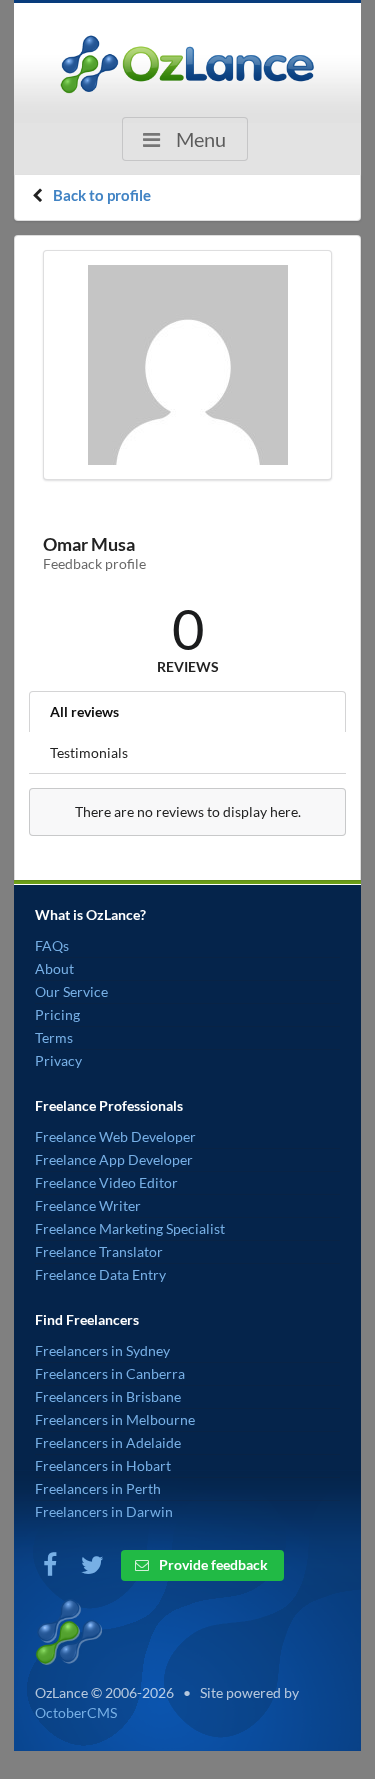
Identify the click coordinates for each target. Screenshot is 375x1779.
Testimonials (89, 752)
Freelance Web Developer (115, 1136)
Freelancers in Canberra (110, 1373)
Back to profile (102, 195)
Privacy (58, 1060)
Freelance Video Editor (106, 1182)
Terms (54, 1037)
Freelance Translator (99, 1251)
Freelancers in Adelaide (108, 1442)
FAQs (52, 945)
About (54, 968)
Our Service (71, 991)
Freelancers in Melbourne (115, 1419)
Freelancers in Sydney (102, 1350)
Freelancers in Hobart (103, 1465)
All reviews (84, 711)
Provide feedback (212, 1564)
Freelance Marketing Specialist (130, 1228)
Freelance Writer (88, 1205)
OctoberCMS (76, 1712)
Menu (199, 139)
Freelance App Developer (114, 1159)
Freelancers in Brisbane (108, 1396)
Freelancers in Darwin (104, 1511)
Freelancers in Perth (98, 1488)
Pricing (57, 1014)
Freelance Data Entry (100, 1274)
